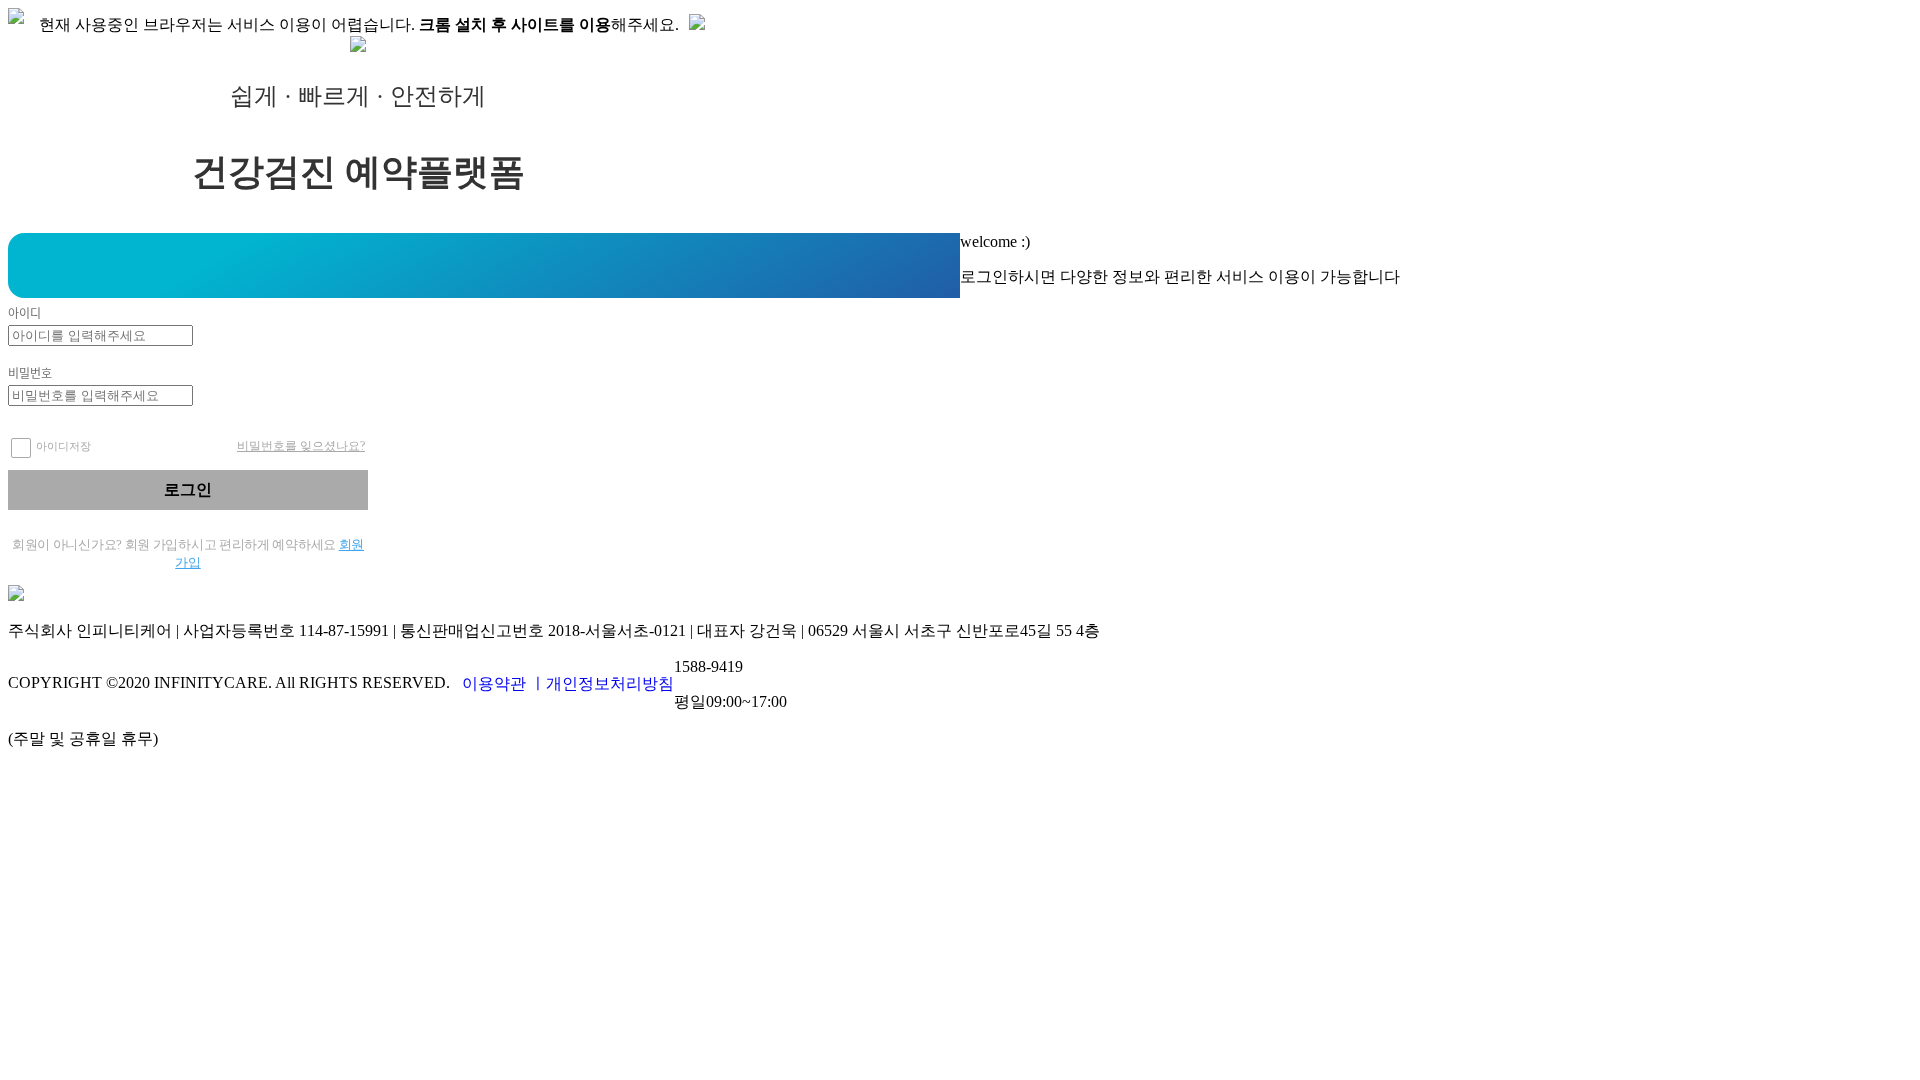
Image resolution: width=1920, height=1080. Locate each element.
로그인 (188, 489)
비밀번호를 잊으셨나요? (301, 446)
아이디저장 (63, 446)
